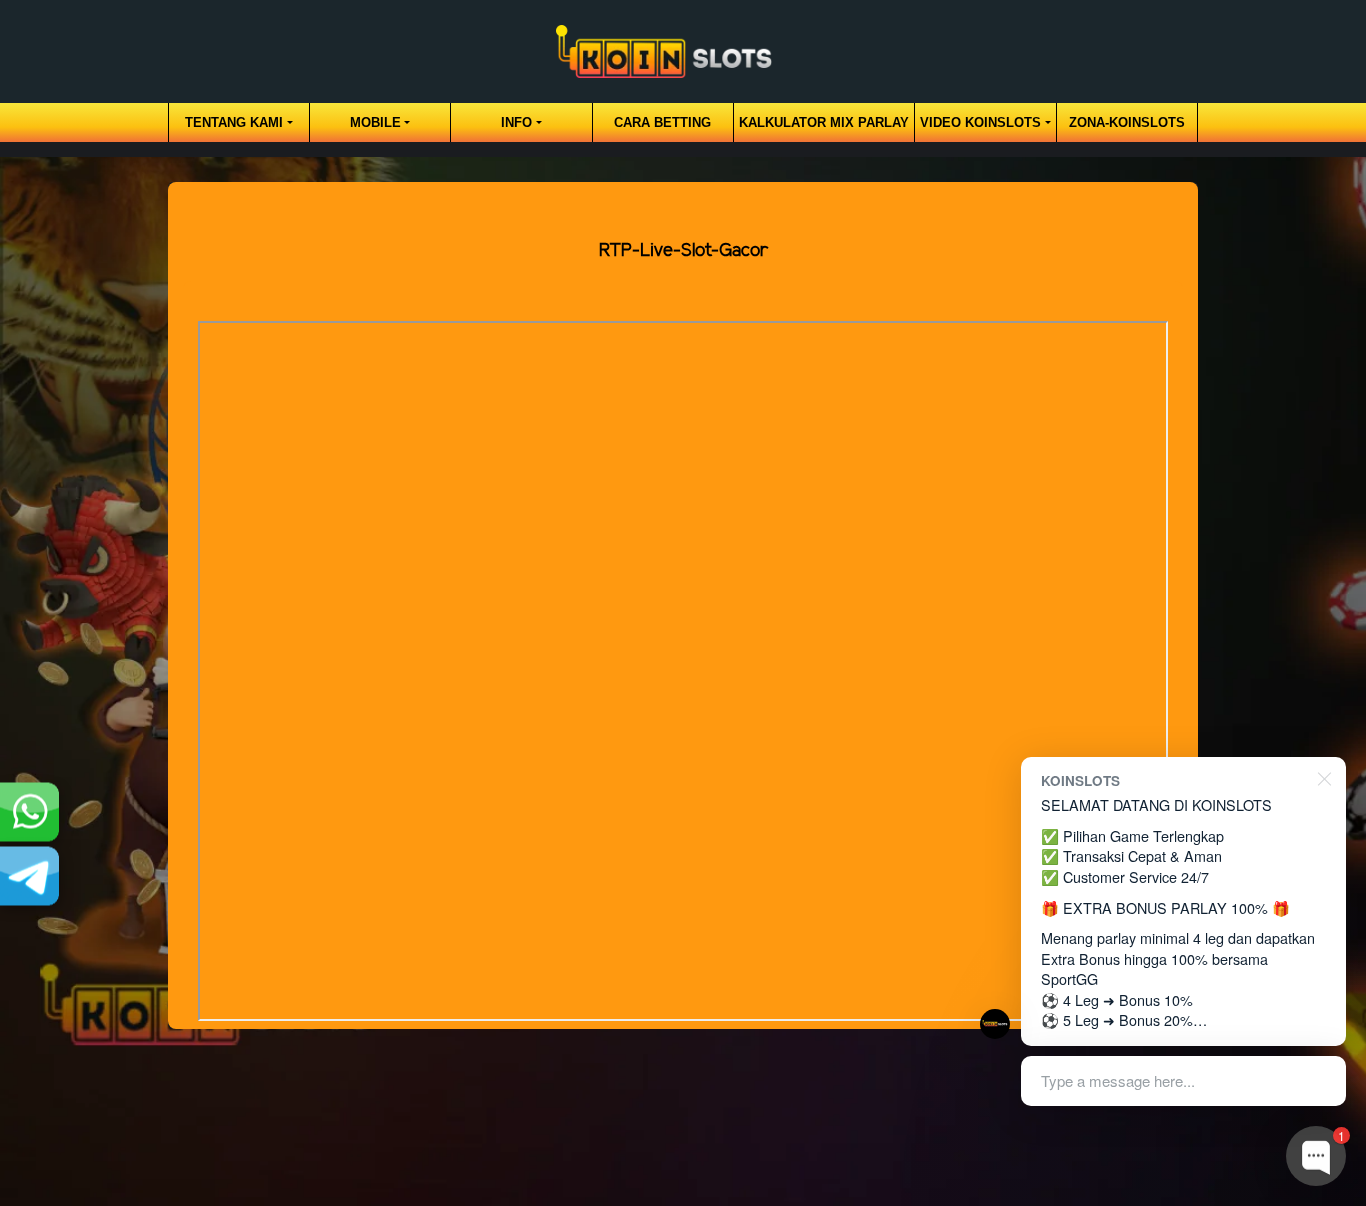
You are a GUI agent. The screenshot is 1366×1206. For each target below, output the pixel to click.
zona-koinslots (1127, 122)
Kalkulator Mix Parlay (824, 122)
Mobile (375, 122)
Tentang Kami (234, 122)
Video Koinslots (980, 122)
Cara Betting (662, 122)
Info (516, 122)
